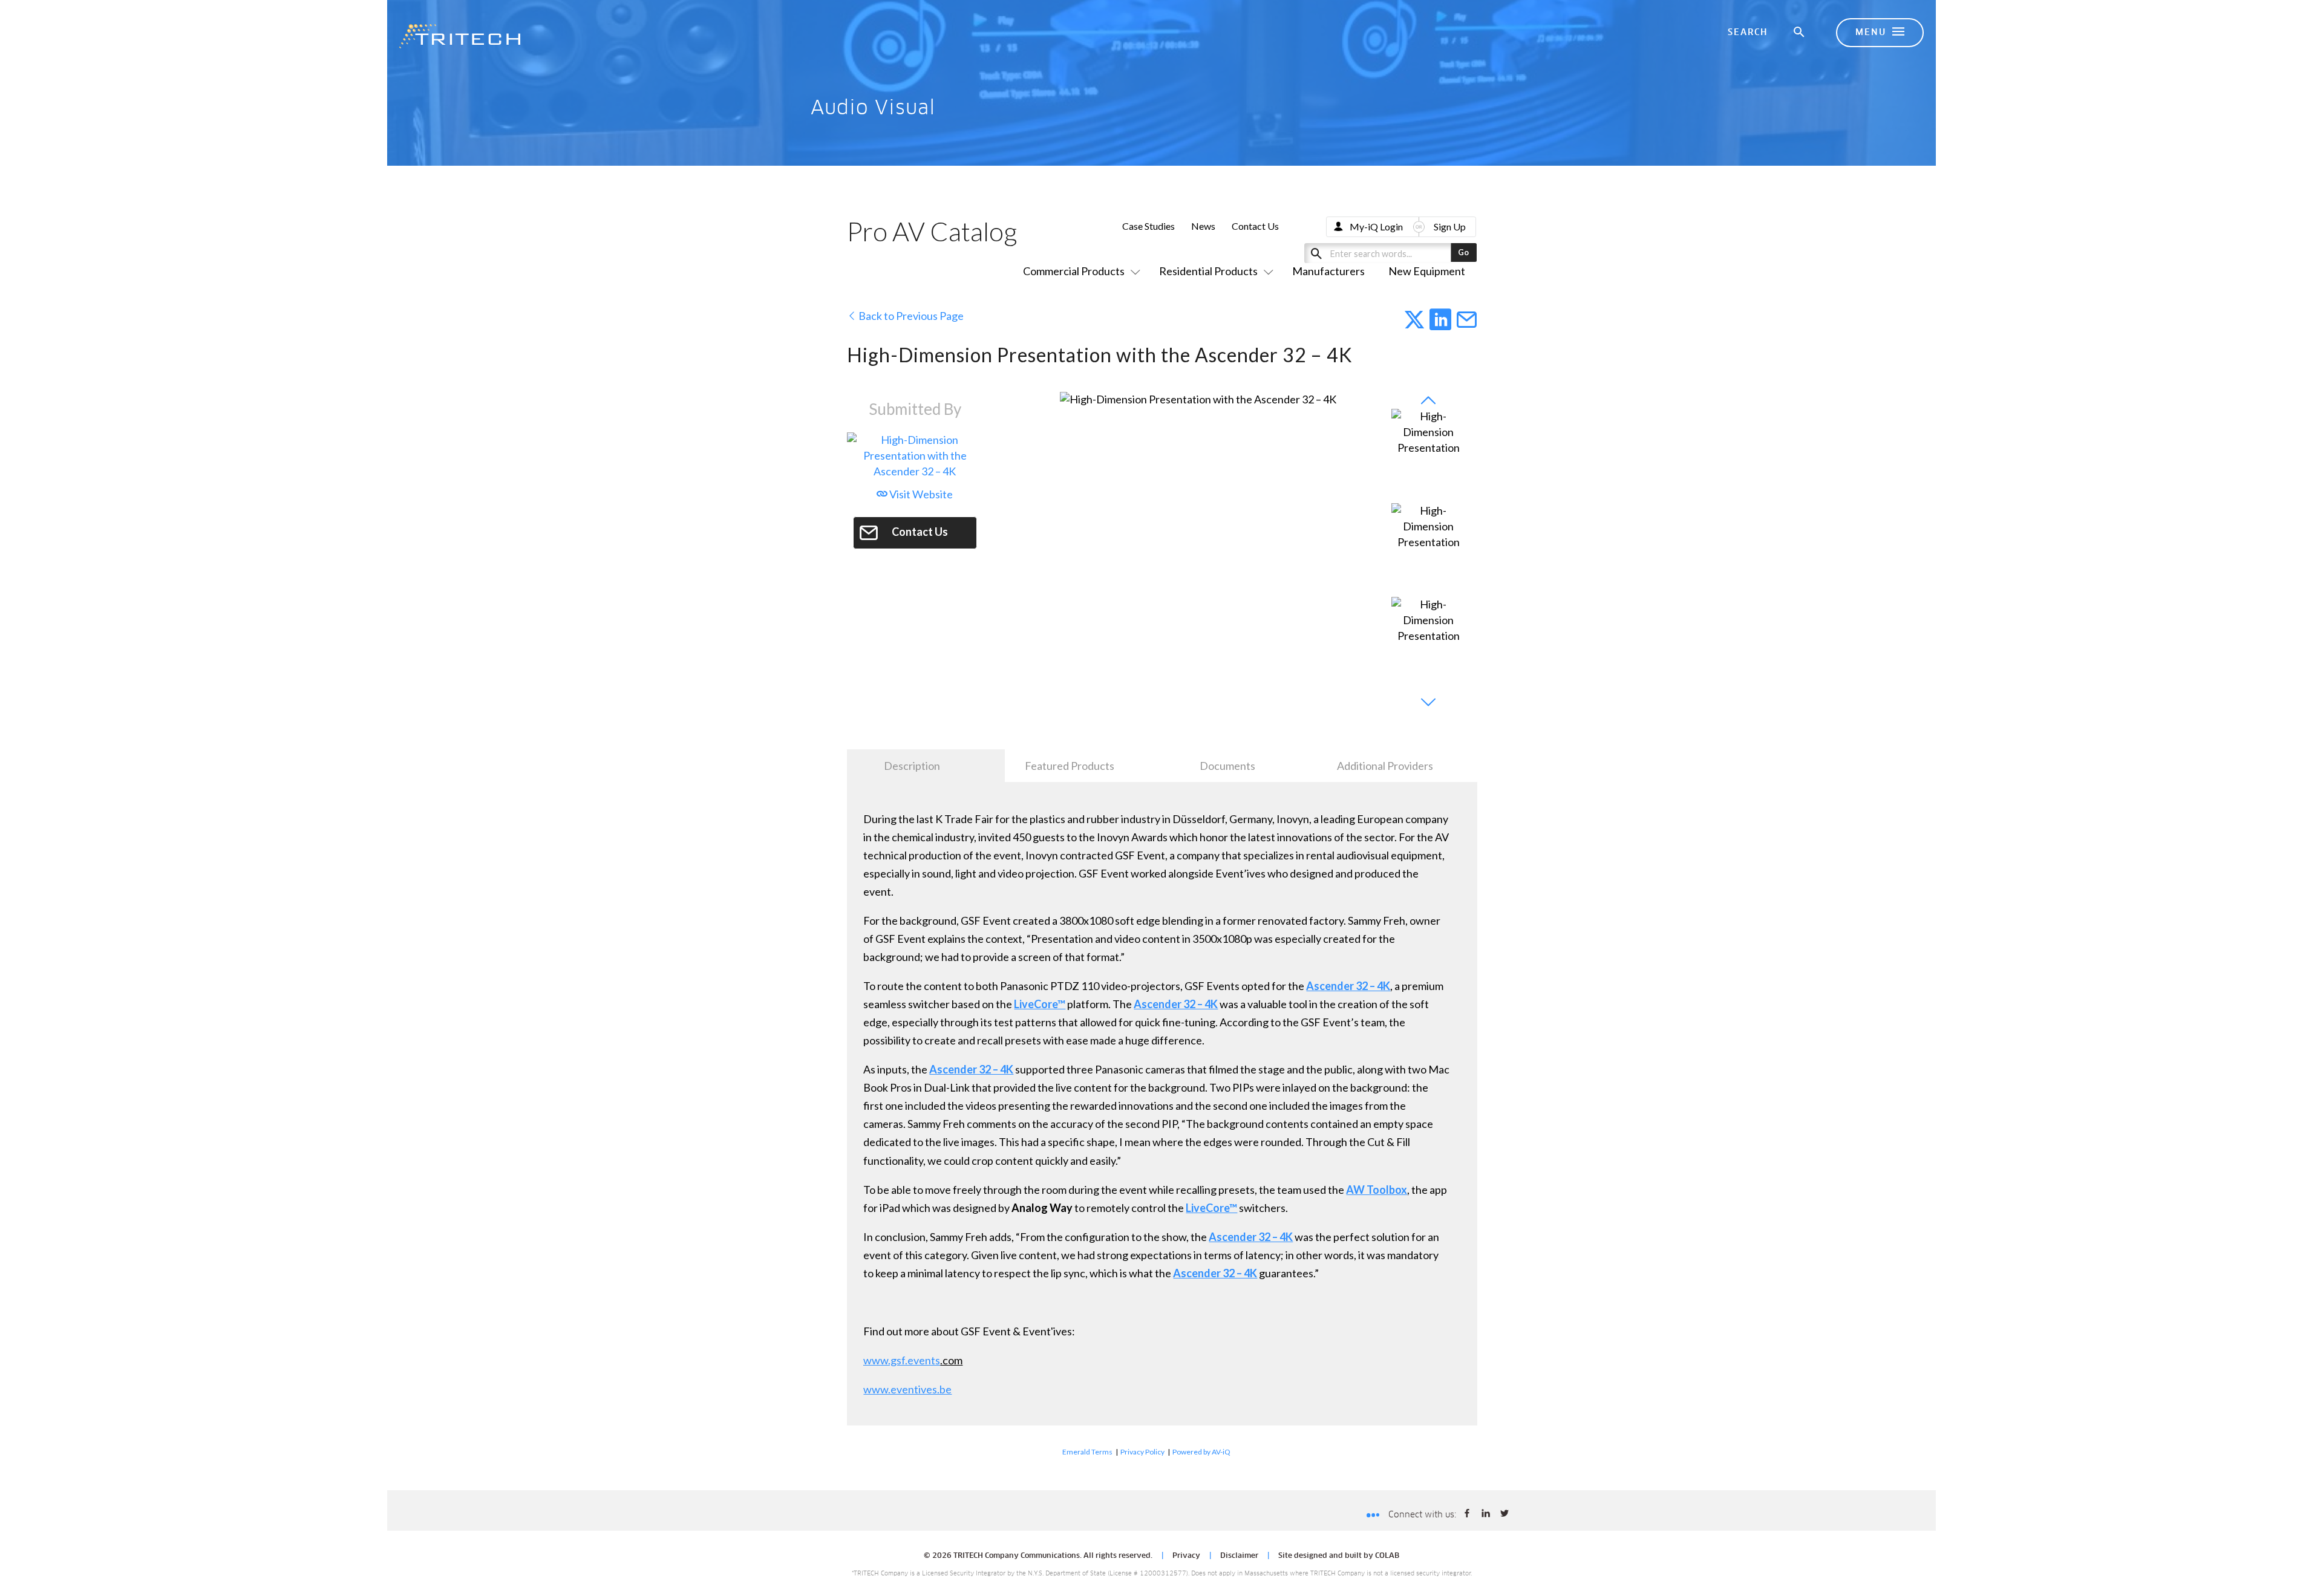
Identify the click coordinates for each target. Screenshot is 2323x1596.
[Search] (1800, 33)
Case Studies (1148, 226)
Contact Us (1255, 226)
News (1203, 226)
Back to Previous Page (910, 316)
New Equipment (1427, 271)
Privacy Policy (1142, 1452)
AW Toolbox (1377, 1190)
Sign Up (1450, 226)
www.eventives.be (907, 1389)
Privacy (1186, 1556)
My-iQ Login (1376, 226)
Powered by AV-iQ (1201, 1452)
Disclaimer (1239, 1556)
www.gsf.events (902, 1360)
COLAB (1387, 1556)
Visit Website (920, 494)
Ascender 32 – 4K (1348, 986)
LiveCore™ (1040, 1004)
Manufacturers (1328, 271)
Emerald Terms (1087, 1452)
